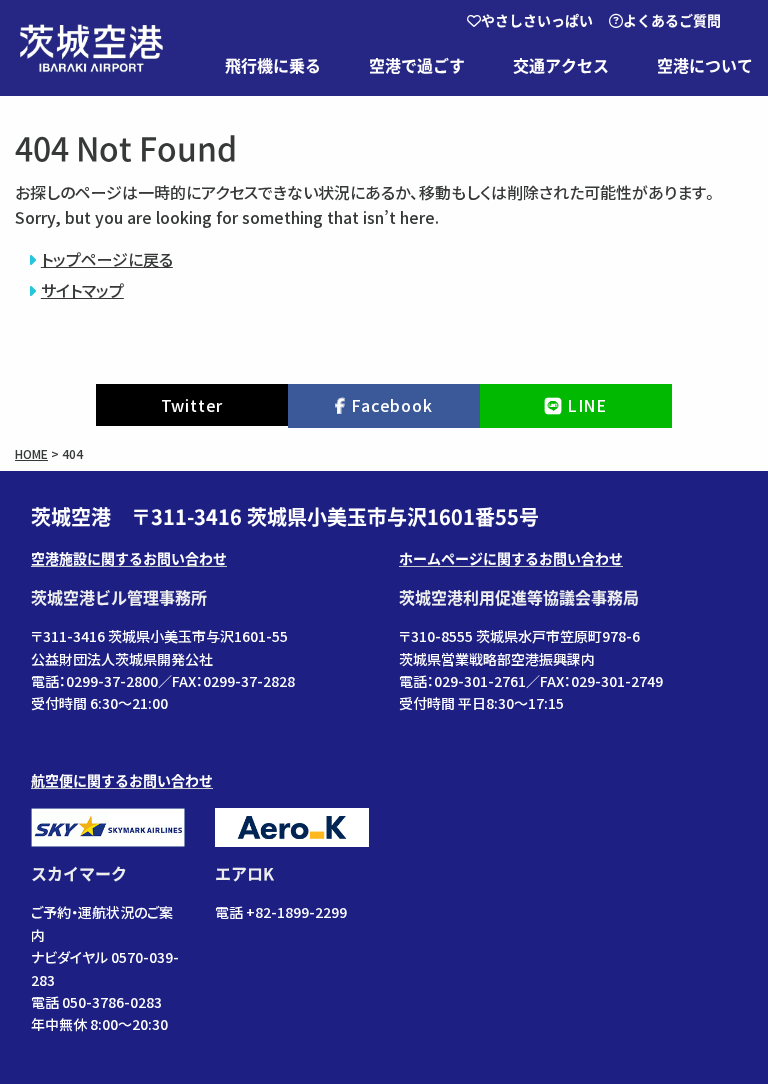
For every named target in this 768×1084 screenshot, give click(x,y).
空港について (705, 66)
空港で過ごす (417, 66)
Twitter (192, 405)
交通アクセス (561, 66)
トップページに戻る (107, 259)
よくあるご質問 (672, 21)
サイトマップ (82, 290)
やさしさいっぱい (537, 21)
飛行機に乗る (273, 66)
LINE (587, 405)
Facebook (391, 405)
